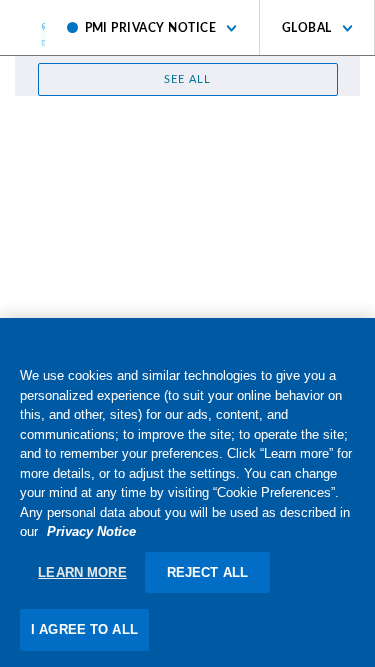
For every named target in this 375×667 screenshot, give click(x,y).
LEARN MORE (82, 572)
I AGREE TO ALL (84, 629)
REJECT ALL (207, 572)
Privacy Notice (91, 531)
